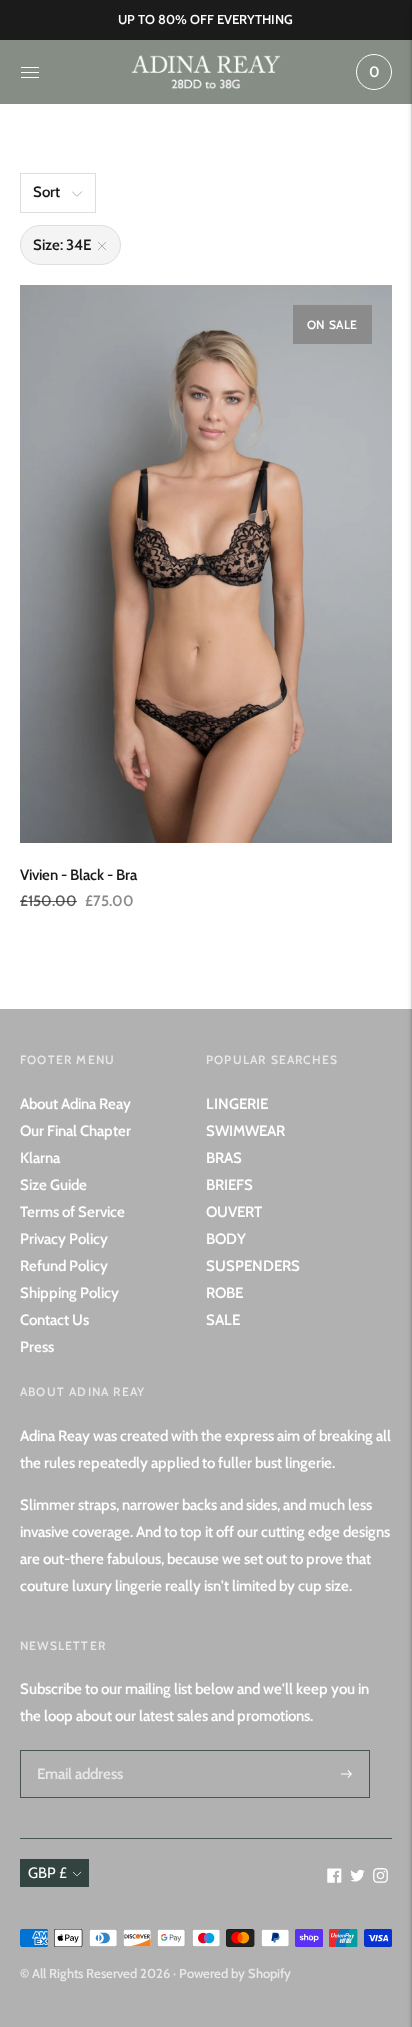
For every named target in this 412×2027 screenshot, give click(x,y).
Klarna (40, 1158)
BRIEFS (229, 1185)
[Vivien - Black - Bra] (206, 564)
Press (37, 1347)
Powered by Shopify (235, 1973)
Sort (46, 192)
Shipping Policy (69, 1293)
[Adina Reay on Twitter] (357, 1878)
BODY (226, 1239)
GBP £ (47, 1873)
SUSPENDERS (253, 1266)
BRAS (224, 1158)
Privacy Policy (64, 1239)
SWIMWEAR (245, 1131)
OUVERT (234, 1212)
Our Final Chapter (75, 1131)
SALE (223, 1320)
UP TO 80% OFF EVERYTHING (205, 19)
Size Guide (53, 1185)
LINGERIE (237, 1104)
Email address (77, 1750)
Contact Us (54, 1320)
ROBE (224, 1293)
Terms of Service (72, 1212)
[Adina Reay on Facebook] (334, 1878)
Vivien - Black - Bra (78, 875)
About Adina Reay (75, 1104)
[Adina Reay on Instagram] (380, 1878)
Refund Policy (64, 1266)
